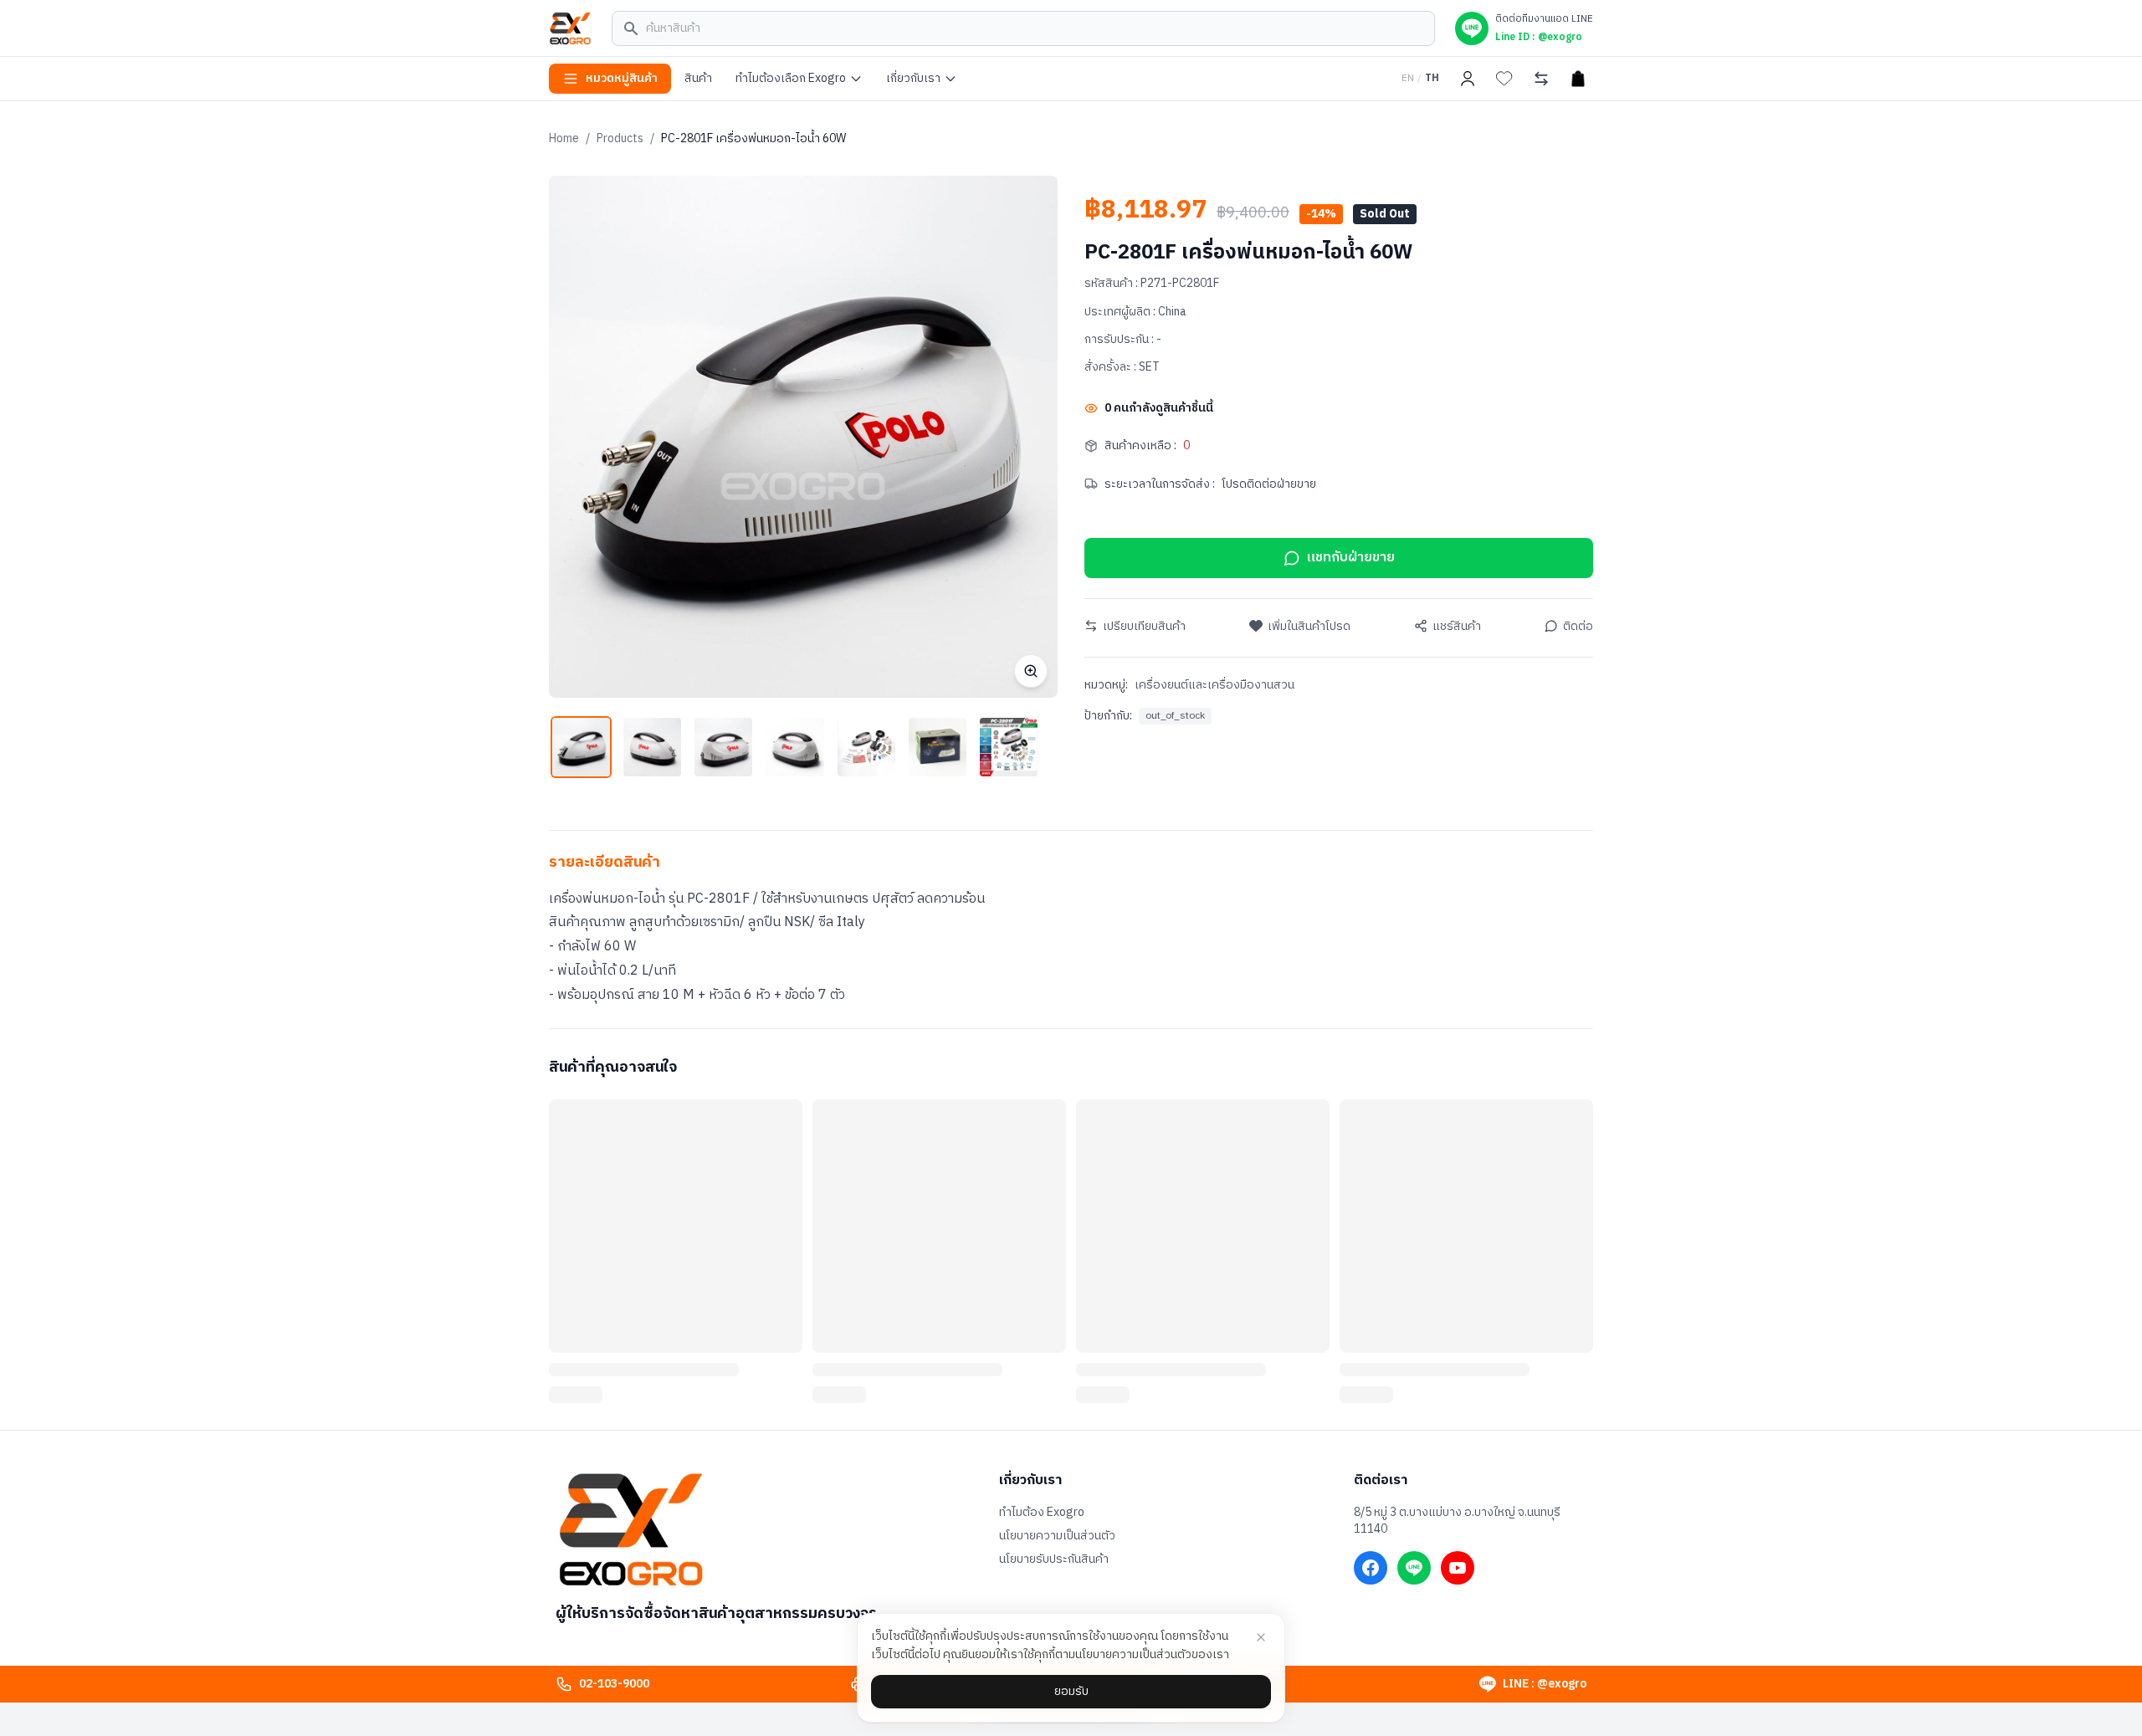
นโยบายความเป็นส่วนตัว (1057, 1536)
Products (620, 138)
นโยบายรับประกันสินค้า (1054, 1559)
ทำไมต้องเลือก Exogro (791, 78)
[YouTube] (1458, 1568)
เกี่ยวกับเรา (913, 78)
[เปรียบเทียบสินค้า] (1541, 79)
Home (564, 138)
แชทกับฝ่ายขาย (1351, 558)
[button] (581, 747)
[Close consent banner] (1261, 1637)
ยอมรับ (1071, 1691)
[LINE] (1414, 1568)
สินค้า (698, 78)
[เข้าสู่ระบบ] (1468, 79)
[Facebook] (1371, 1568)
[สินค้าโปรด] (1504, 79)
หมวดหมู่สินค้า (622, 78)
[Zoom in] (1031, 671)
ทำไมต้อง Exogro (1042, 1513)
